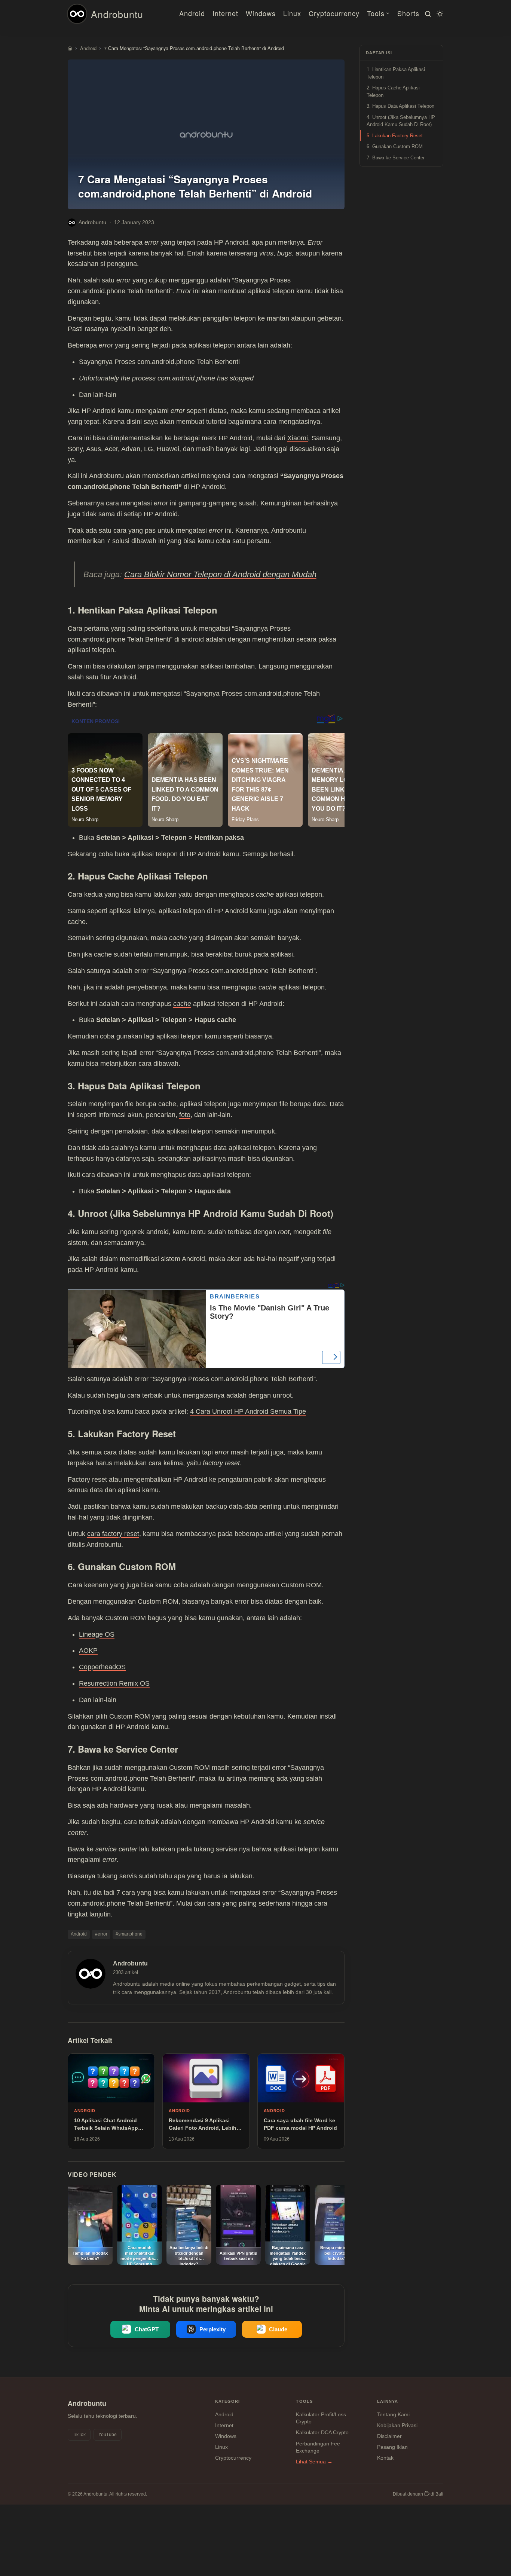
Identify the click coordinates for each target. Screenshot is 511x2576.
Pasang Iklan (392, 2447)
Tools (376, 13)
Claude (278, 2329)
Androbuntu (117, 14)
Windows (261, 13)
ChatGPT (147, 2329)
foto (185, 1115)
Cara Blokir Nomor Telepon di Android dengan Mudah (220, 574)
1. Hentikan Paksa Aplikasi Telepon (396, 74)
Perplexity (212, 2329)
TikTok (79, 2435)
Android (192, 13)
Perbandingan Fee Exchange (318, 2447)
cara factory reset (113, 1534)
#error (101, 1934)
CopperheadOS (102, 1667)
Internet (225, 13)
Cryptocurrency (334, 13)
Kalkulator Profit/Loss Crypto (321, 2418)
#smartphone (129, 1934)
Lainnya (388, 2401)
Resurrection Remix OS (114, 1683)
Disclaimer (389, 2436)
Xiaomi (298, 438)
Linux (292, 13)
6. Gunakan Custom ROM (395, 147)
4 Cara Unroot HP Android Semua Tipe (248, 1411)
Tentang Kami (393, 2414)
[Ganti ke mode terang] (439, 14)
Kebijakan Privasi (397, 2425)
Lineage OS (97, 1634)
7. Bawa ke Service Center (396, 158)
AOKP (88, 1650)
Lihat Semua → (314, 2462)
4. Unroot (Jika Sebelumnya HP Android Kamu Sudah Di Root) (401, 121)
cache (182, 1004)
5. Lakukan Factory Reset (395, 136)
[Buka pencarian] (427, 14)
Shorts (408, 13)
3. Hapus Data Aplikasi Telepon (400, 106)
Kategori (228, 2401)
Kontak (385, 2458)
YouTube (108, 2435)
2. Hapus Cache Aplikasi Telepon (393, 92)
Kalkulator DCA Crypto (322, 2432)
